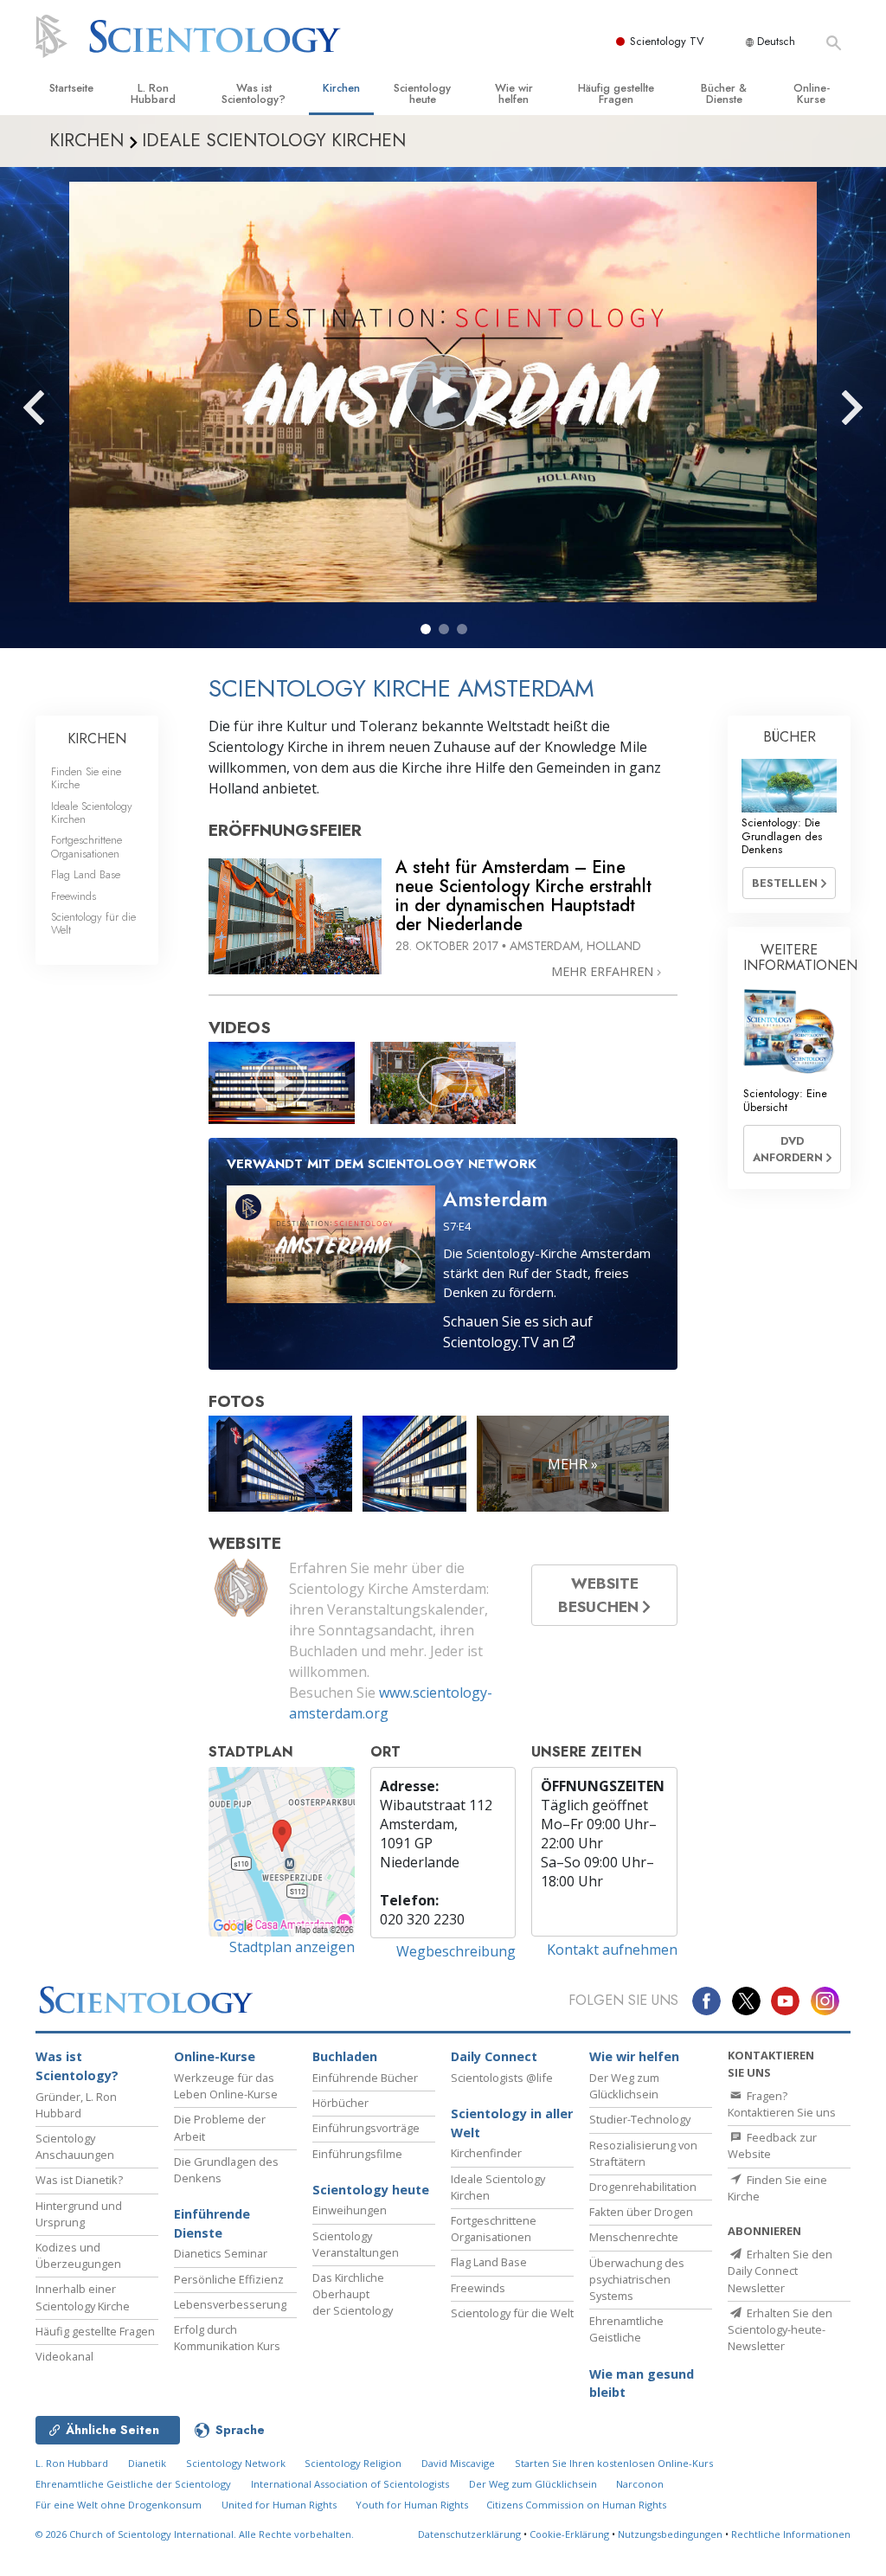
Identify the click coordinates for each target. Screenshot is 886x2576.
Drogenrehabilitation (643, 2187)
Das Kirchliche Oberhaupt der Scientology (353, 2294)
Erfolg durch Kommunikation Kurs (227, 2338)
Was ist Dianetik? (79, 2180)
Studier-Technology (640, 2119)
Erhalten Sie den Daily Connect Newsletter (780, 2271)
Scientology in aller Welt (512, 2123)
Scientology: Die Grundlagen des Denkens (782, 836)
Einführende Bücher (365, 2078)
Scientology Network (236, 2463)
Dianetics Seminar (221, 2253)
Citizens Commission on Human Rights (576, 2505)
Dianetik (147, 2463)
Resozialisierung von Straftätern (643, 2153)
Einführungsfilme (357, 2154)
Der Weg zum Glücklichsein (624, 2086)
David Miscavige (458, 2463)
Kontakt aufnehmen (612, 1950)
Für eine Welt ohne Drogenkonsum (119, 2505)
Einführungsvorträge (366, 2128)
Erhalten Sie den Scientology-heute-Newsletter (780, 2329)
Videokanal (64, 2356)
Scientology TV (667, 41)
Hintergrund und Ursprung (79, 2214)
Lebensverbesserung (230, 2304)
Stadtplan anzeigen (292, 1947)
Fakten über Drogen (641, 2212)
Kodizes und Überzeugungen (78, 2255)
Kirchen (341, 88)
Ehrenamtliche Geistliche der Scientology (133, 2484)
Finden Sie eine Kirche (86, 778)
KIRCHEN (97, 739)
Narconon (640, 2484)
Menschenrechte (634, 2237)
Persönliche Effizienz (229, 2279)
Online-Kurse (812, 93)
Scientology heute (422, 93)
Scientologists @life (502, 2078)
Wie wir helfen (514, 93)
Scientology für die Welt (93, 923)
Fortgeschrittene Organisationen (87, 846)
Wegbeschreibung (456, 1951)
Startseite (71, 88)
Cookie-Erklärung (569, 2534)
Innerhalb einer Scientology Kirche (83, 2297)
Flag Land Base (86, 874)
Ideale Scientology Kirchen (92, 813)
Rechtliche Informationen (791, 2534)
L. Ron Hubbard (153, 93)
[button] (426, 629)
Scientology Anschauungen (75, 2146)
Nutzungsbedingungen (670, 2534)
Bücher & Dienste (724, 93)
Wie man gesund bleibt (642, 2383)
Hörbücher (340, 2103)
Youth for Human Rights (413, 2505)
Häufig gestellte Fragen (616, 93)
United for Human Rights (280, 2505)
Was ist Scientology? (254, 93)
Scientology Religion (353, 2463)
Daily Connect (494, 2056)
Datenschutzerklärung (469, 2534)
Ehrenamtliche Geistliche (626, 2329)
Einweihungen (350, 2210)
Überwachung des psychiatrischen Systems (637, 2279)
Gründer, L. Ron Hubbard (76, 2105)
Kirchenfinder (486, 2153)
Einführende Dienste (212, 2223)
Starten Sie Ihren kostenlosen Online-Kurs (614, 2463)
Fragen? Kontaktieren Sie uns (782, 2104)
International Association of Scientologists (350, 2484)
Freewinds (74, 896)
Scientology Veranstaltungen (356, 2244)
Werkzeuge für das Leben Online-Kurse (226, 2086)
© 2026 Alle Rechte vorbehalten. (195, 2534)
